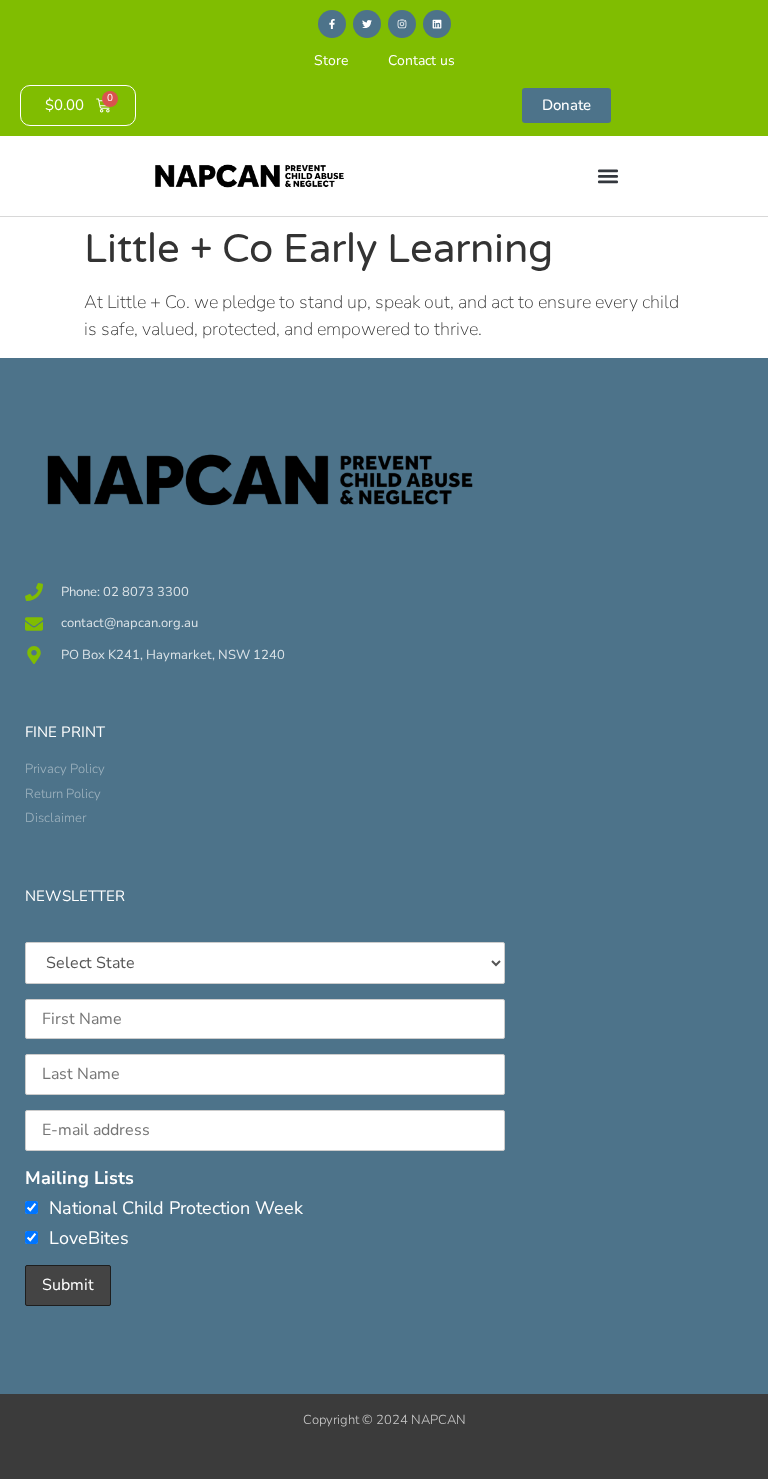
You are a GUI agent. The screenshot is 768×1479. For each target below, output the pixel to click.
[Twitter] (367, 24)
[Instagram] (402, 24)
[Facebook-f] (332, 24)
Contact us (421, 60)
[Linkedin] (437, 24)
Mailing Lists (79, 1178)
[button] (607, 176)
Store (331, 60)
